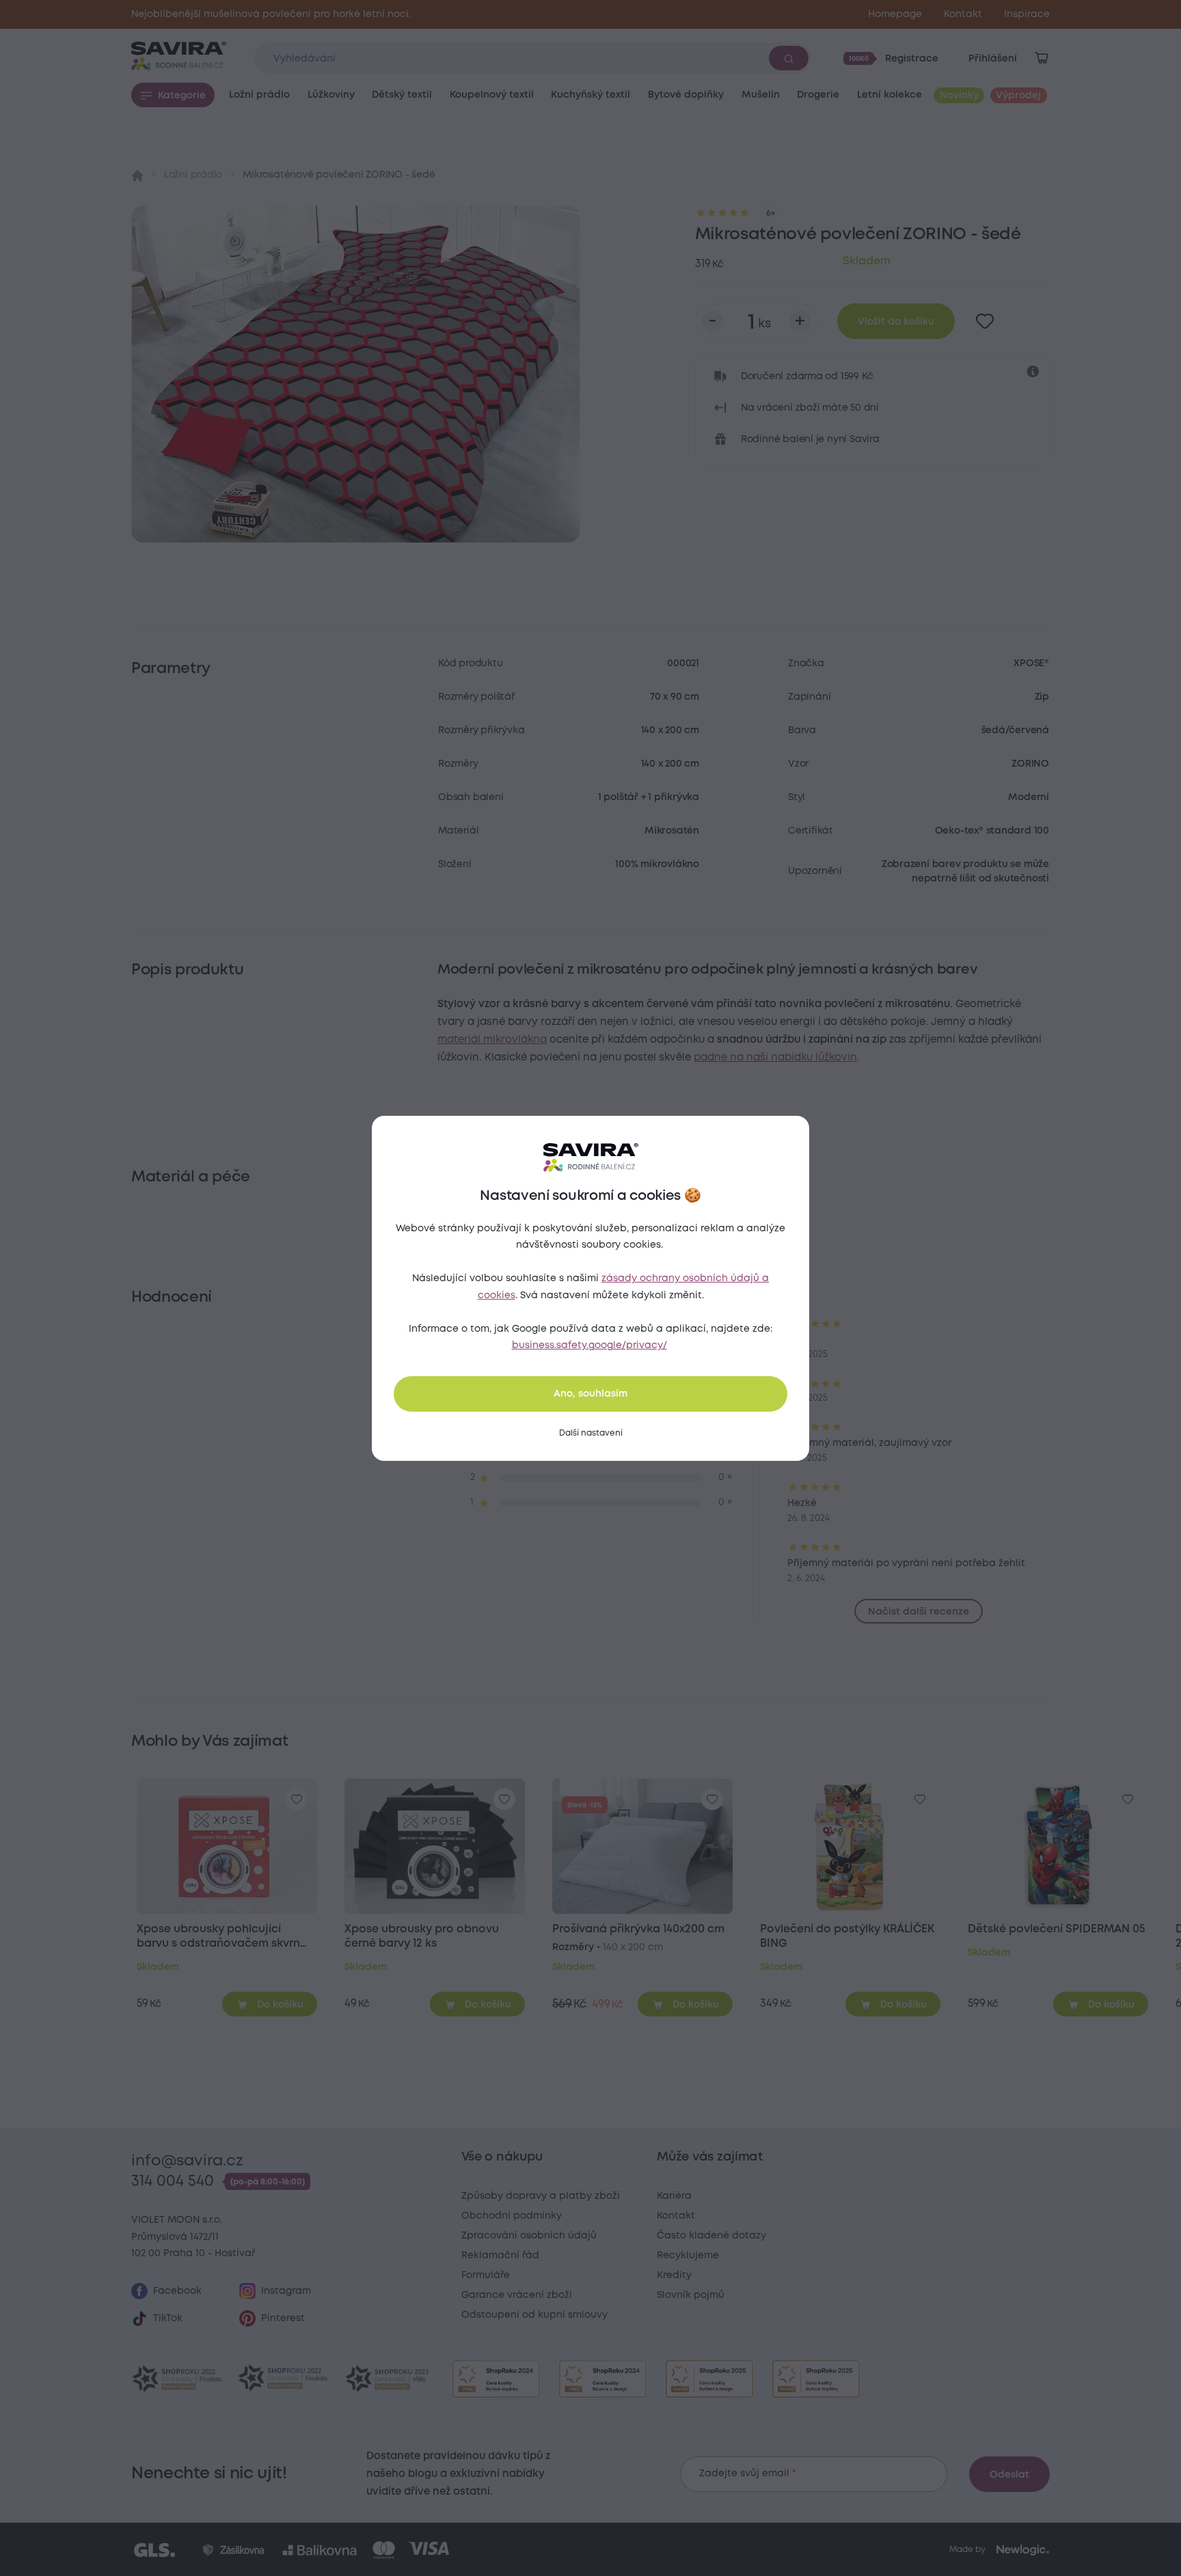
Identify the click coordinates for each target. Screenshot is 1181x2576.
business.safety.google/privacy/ (589, 1345)
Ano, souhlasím (590, 1394)
